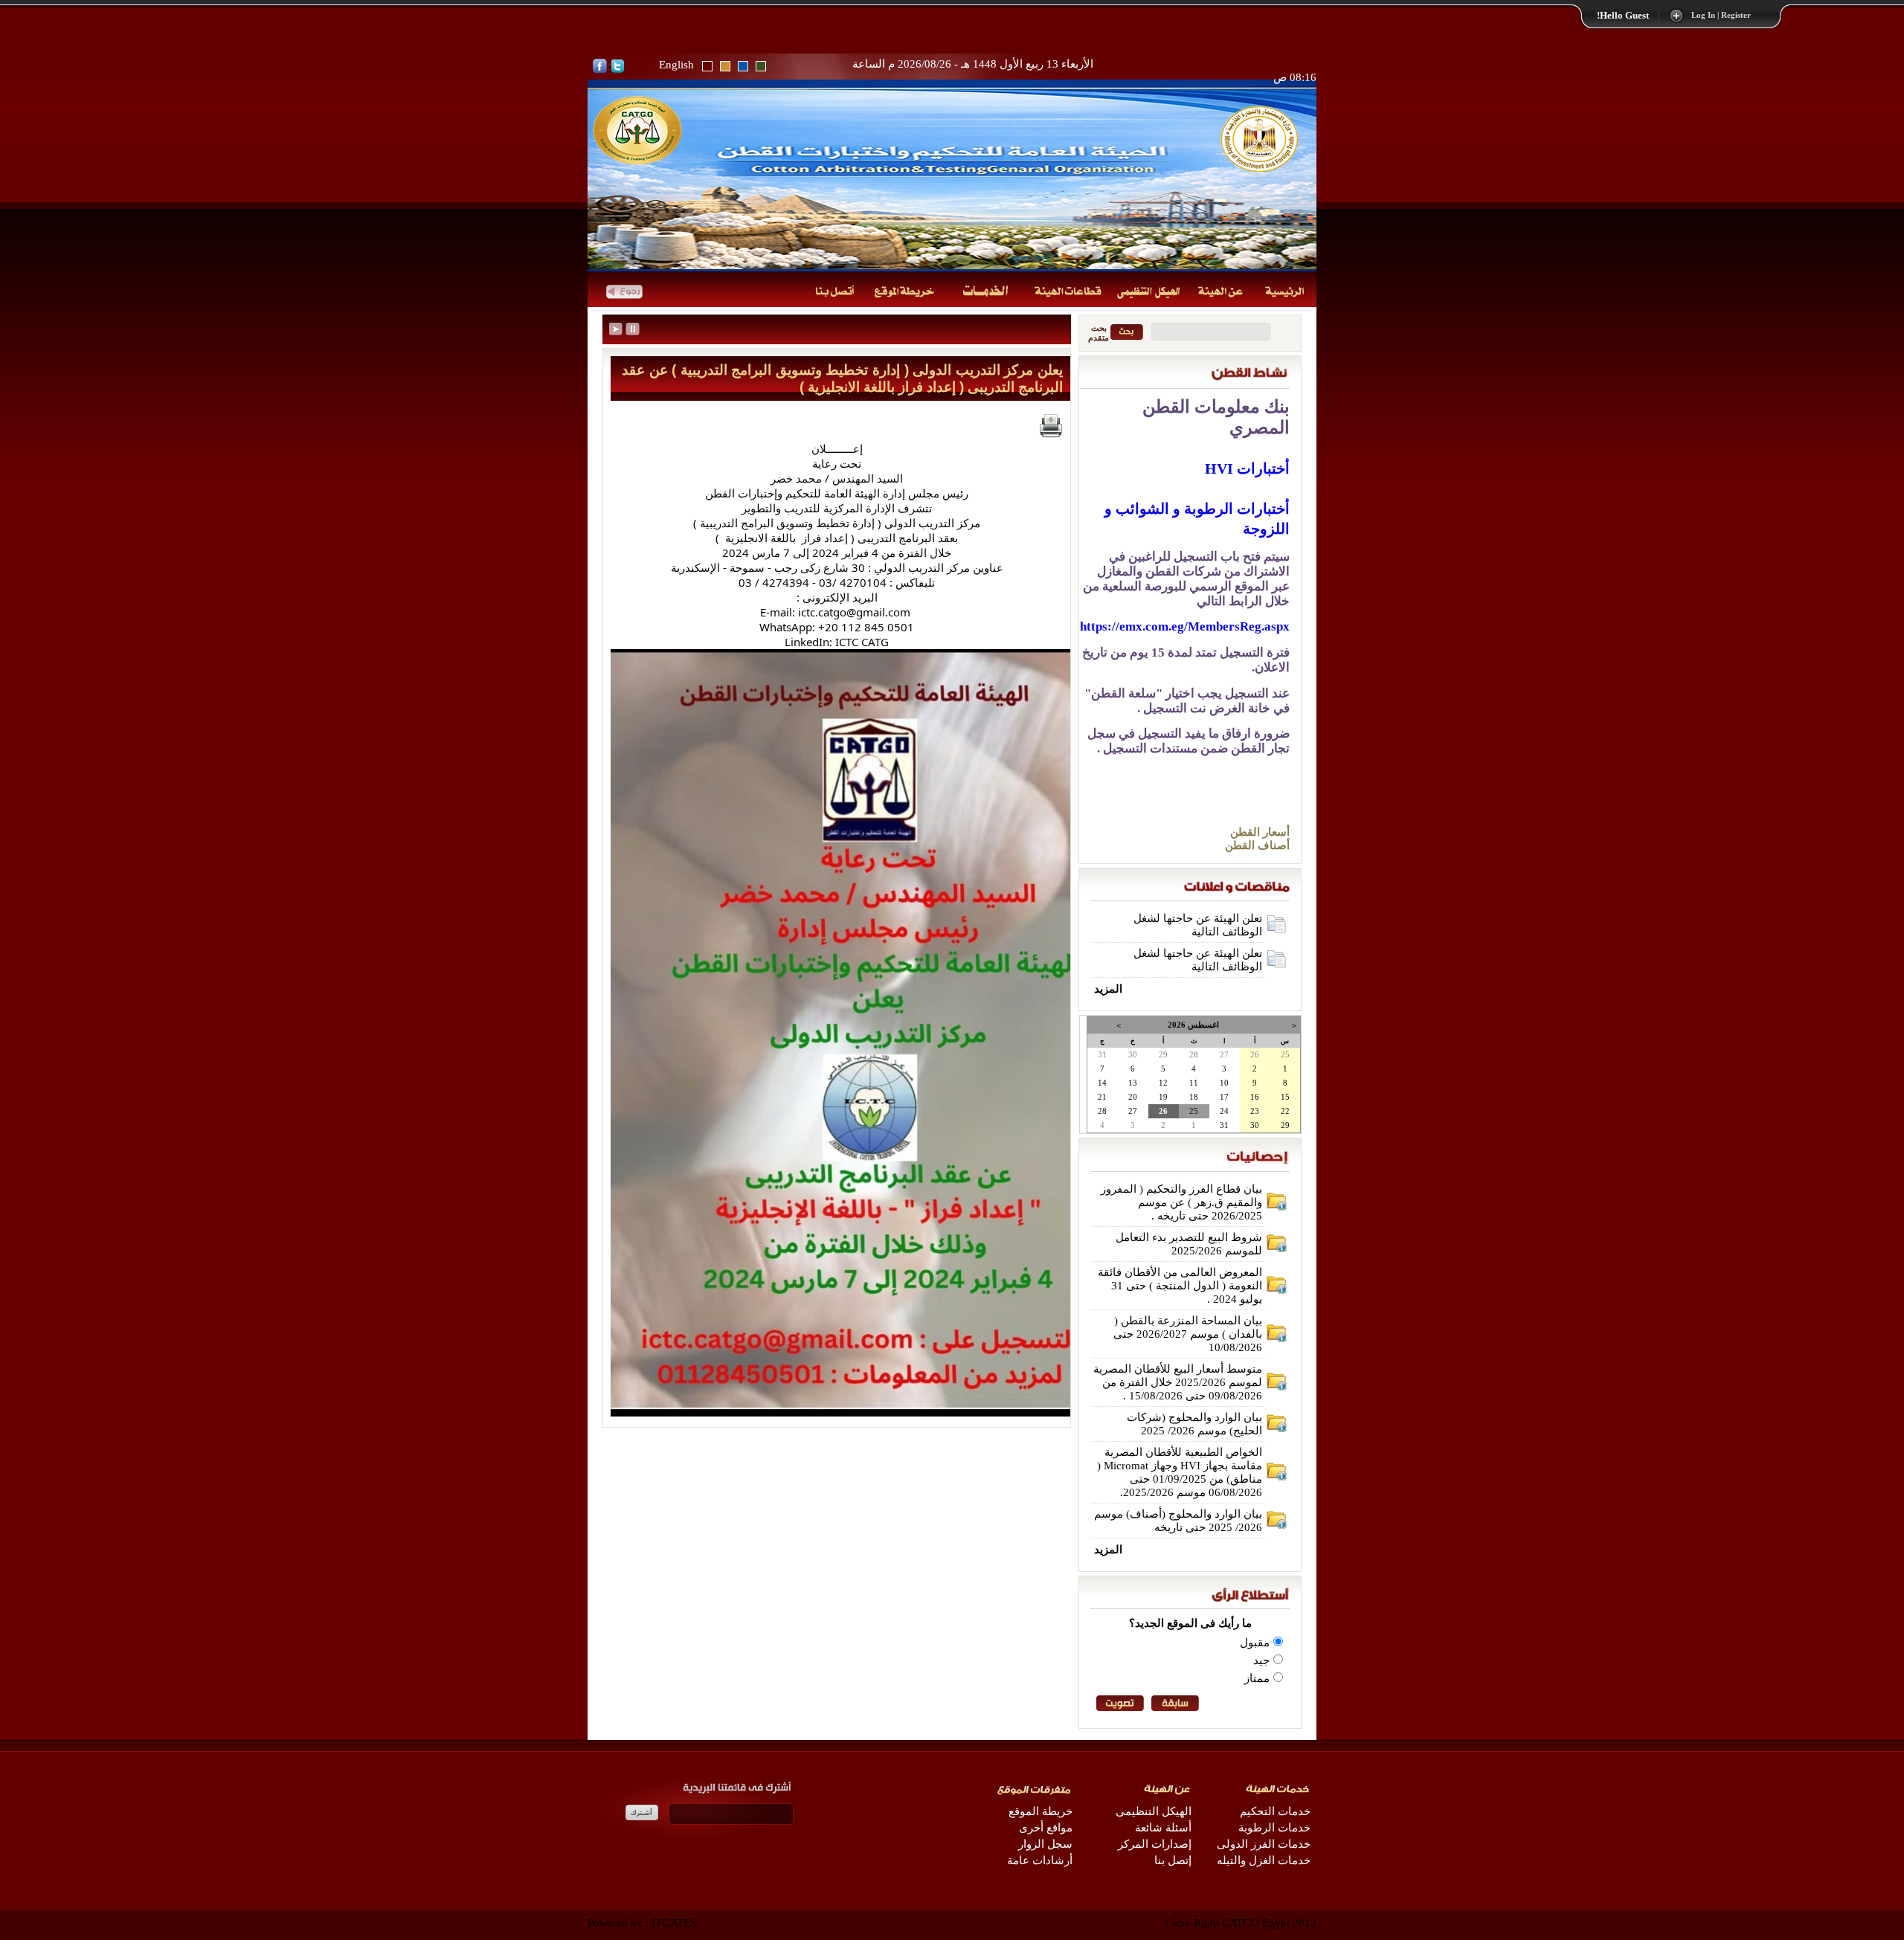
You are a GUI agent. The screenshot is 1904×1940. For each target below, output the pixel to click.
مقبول (1255, 1643)
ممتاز (1257, 1678)
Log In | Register (1721, 15)
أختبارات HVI (1247, 468)
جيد (1261, 1660)
